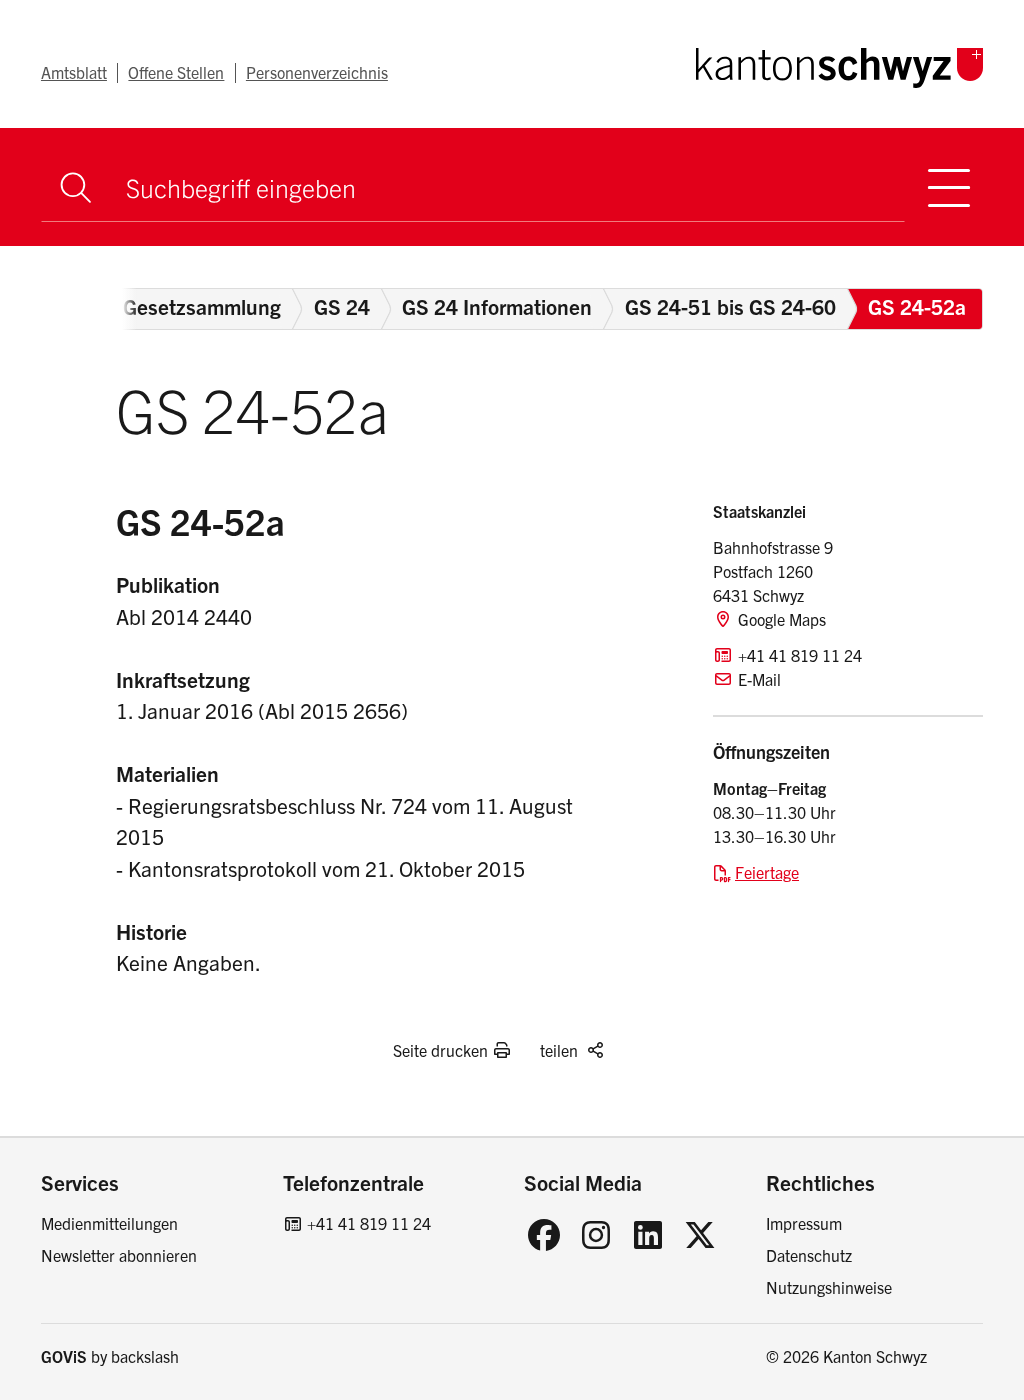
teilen (559, 1050)
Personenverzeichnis (317, 72)
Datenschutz (809, 1255)
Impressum (804, 1223)
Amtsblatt (74, 72)
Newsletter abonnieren (119, 1255)
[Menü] (949, 187)
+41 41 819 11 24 (369, 1223)
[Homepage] (839, 64)
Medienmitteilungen (109, 1223)
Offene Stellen (176, 72)
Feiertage (767, 872)
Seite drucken (440, 1050)
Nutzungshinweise (829, 1287)
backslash (145, 1356)
